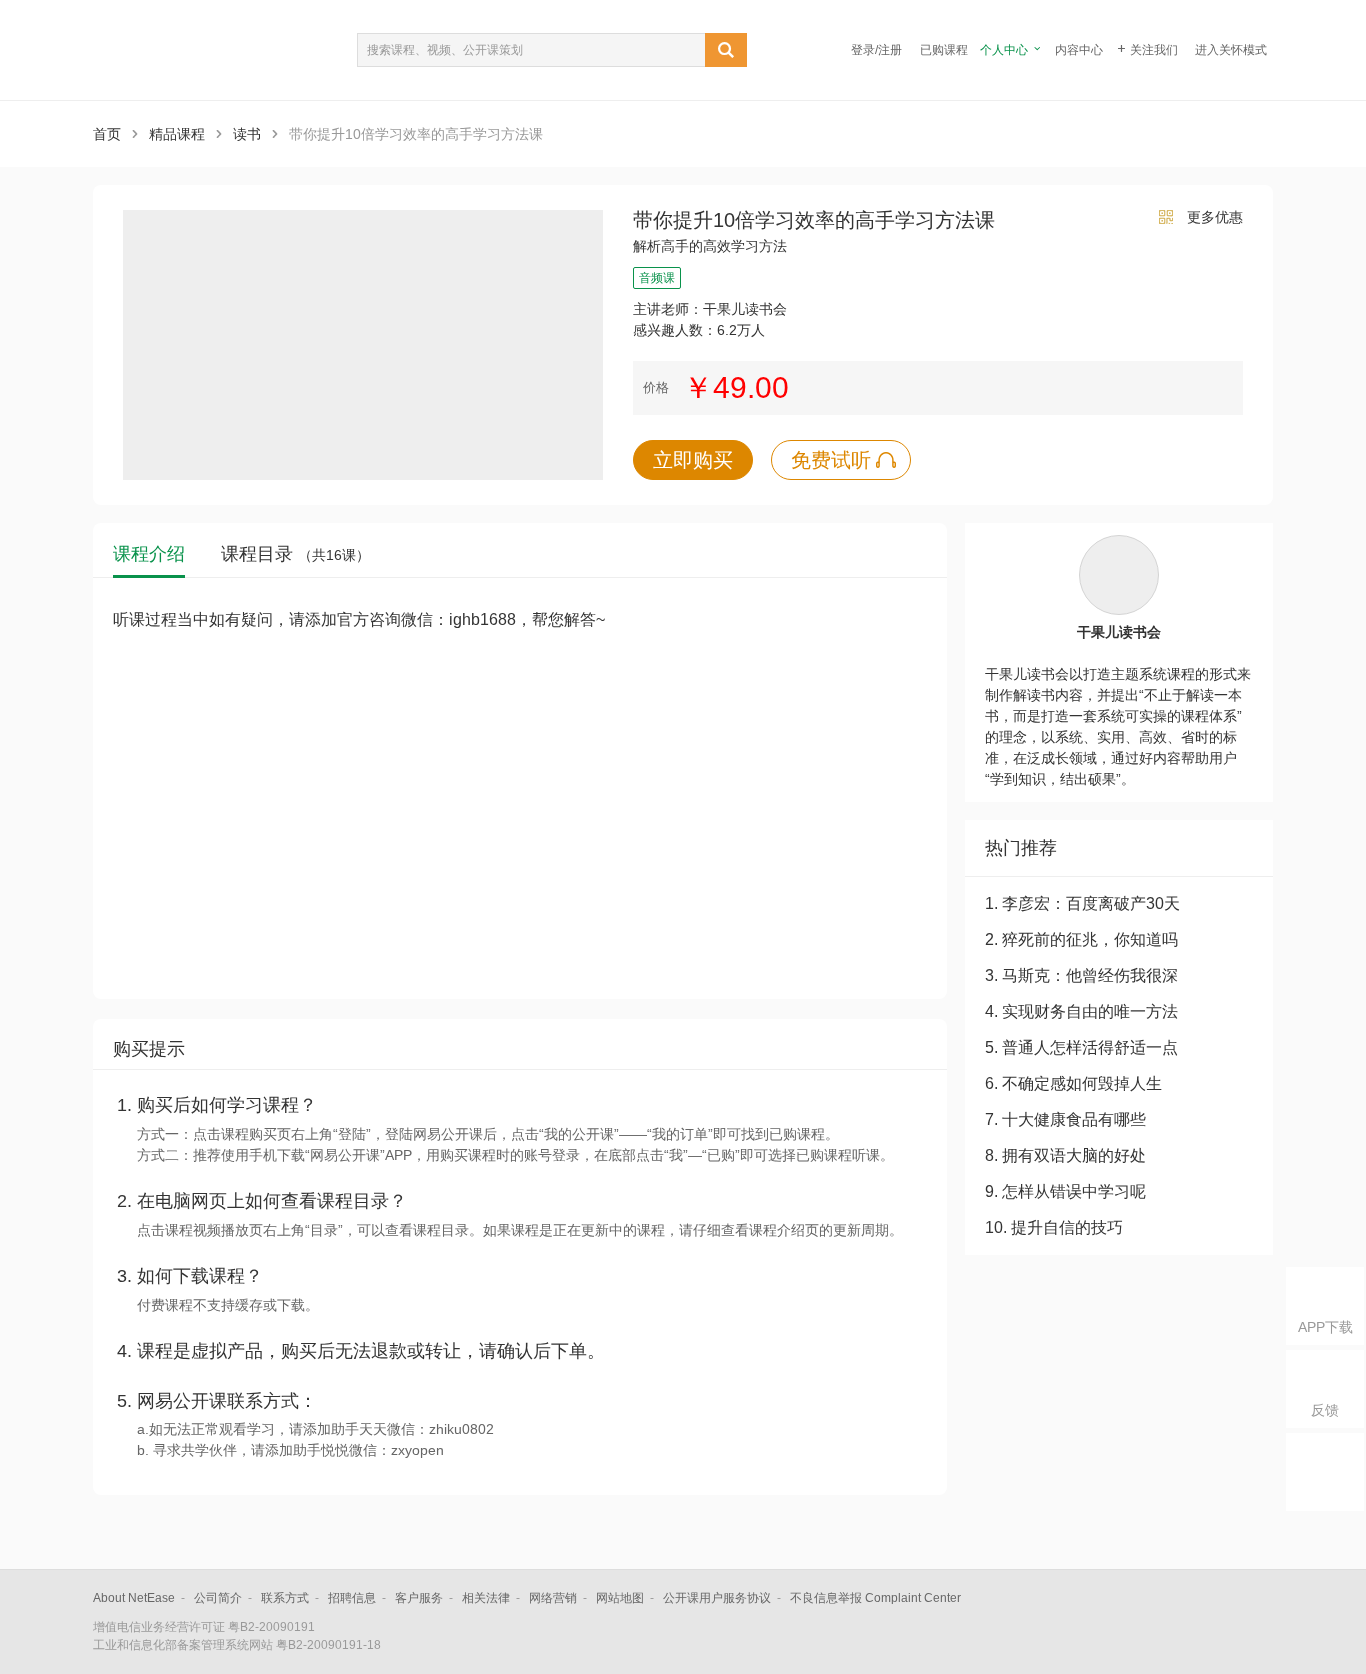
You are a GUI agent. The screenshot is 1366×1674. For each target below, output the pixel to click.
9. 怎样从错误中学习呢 (1065, 1191)
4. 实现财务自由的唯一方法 (1081, 1011)
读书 (247, 134)
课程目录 (295, 554)
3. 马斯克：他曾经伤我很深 (1081, 975)
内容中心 (1079, 50)
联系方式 (285, 1598)
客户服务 (419, 1598)
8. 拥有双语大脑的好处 (1065, 1155)
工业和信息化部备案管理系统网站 (183, 1645)
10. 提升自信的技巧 (1054, 1227)
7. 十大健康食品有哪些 (1065, 1119)
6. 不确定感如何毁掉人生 (1073, 1083)
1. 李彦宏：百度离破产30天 (1082, 903)
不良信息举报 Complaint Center (875, 1598)
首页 (107, 134)
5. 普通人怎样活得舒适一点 (1081, 1047)
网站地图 (620, 1598)
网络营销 (553, 1598)
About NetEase (134, 1598)
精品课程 (177, 134)
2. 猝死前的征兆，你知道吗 (1081, 939)
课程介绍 (149, 554)
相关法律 (486, 1598)
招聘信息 (352, 1598)
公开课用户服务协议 (717, 1598)
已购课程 (944, 50)
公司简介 (218, 1598)
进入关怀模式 (1231, 50)
